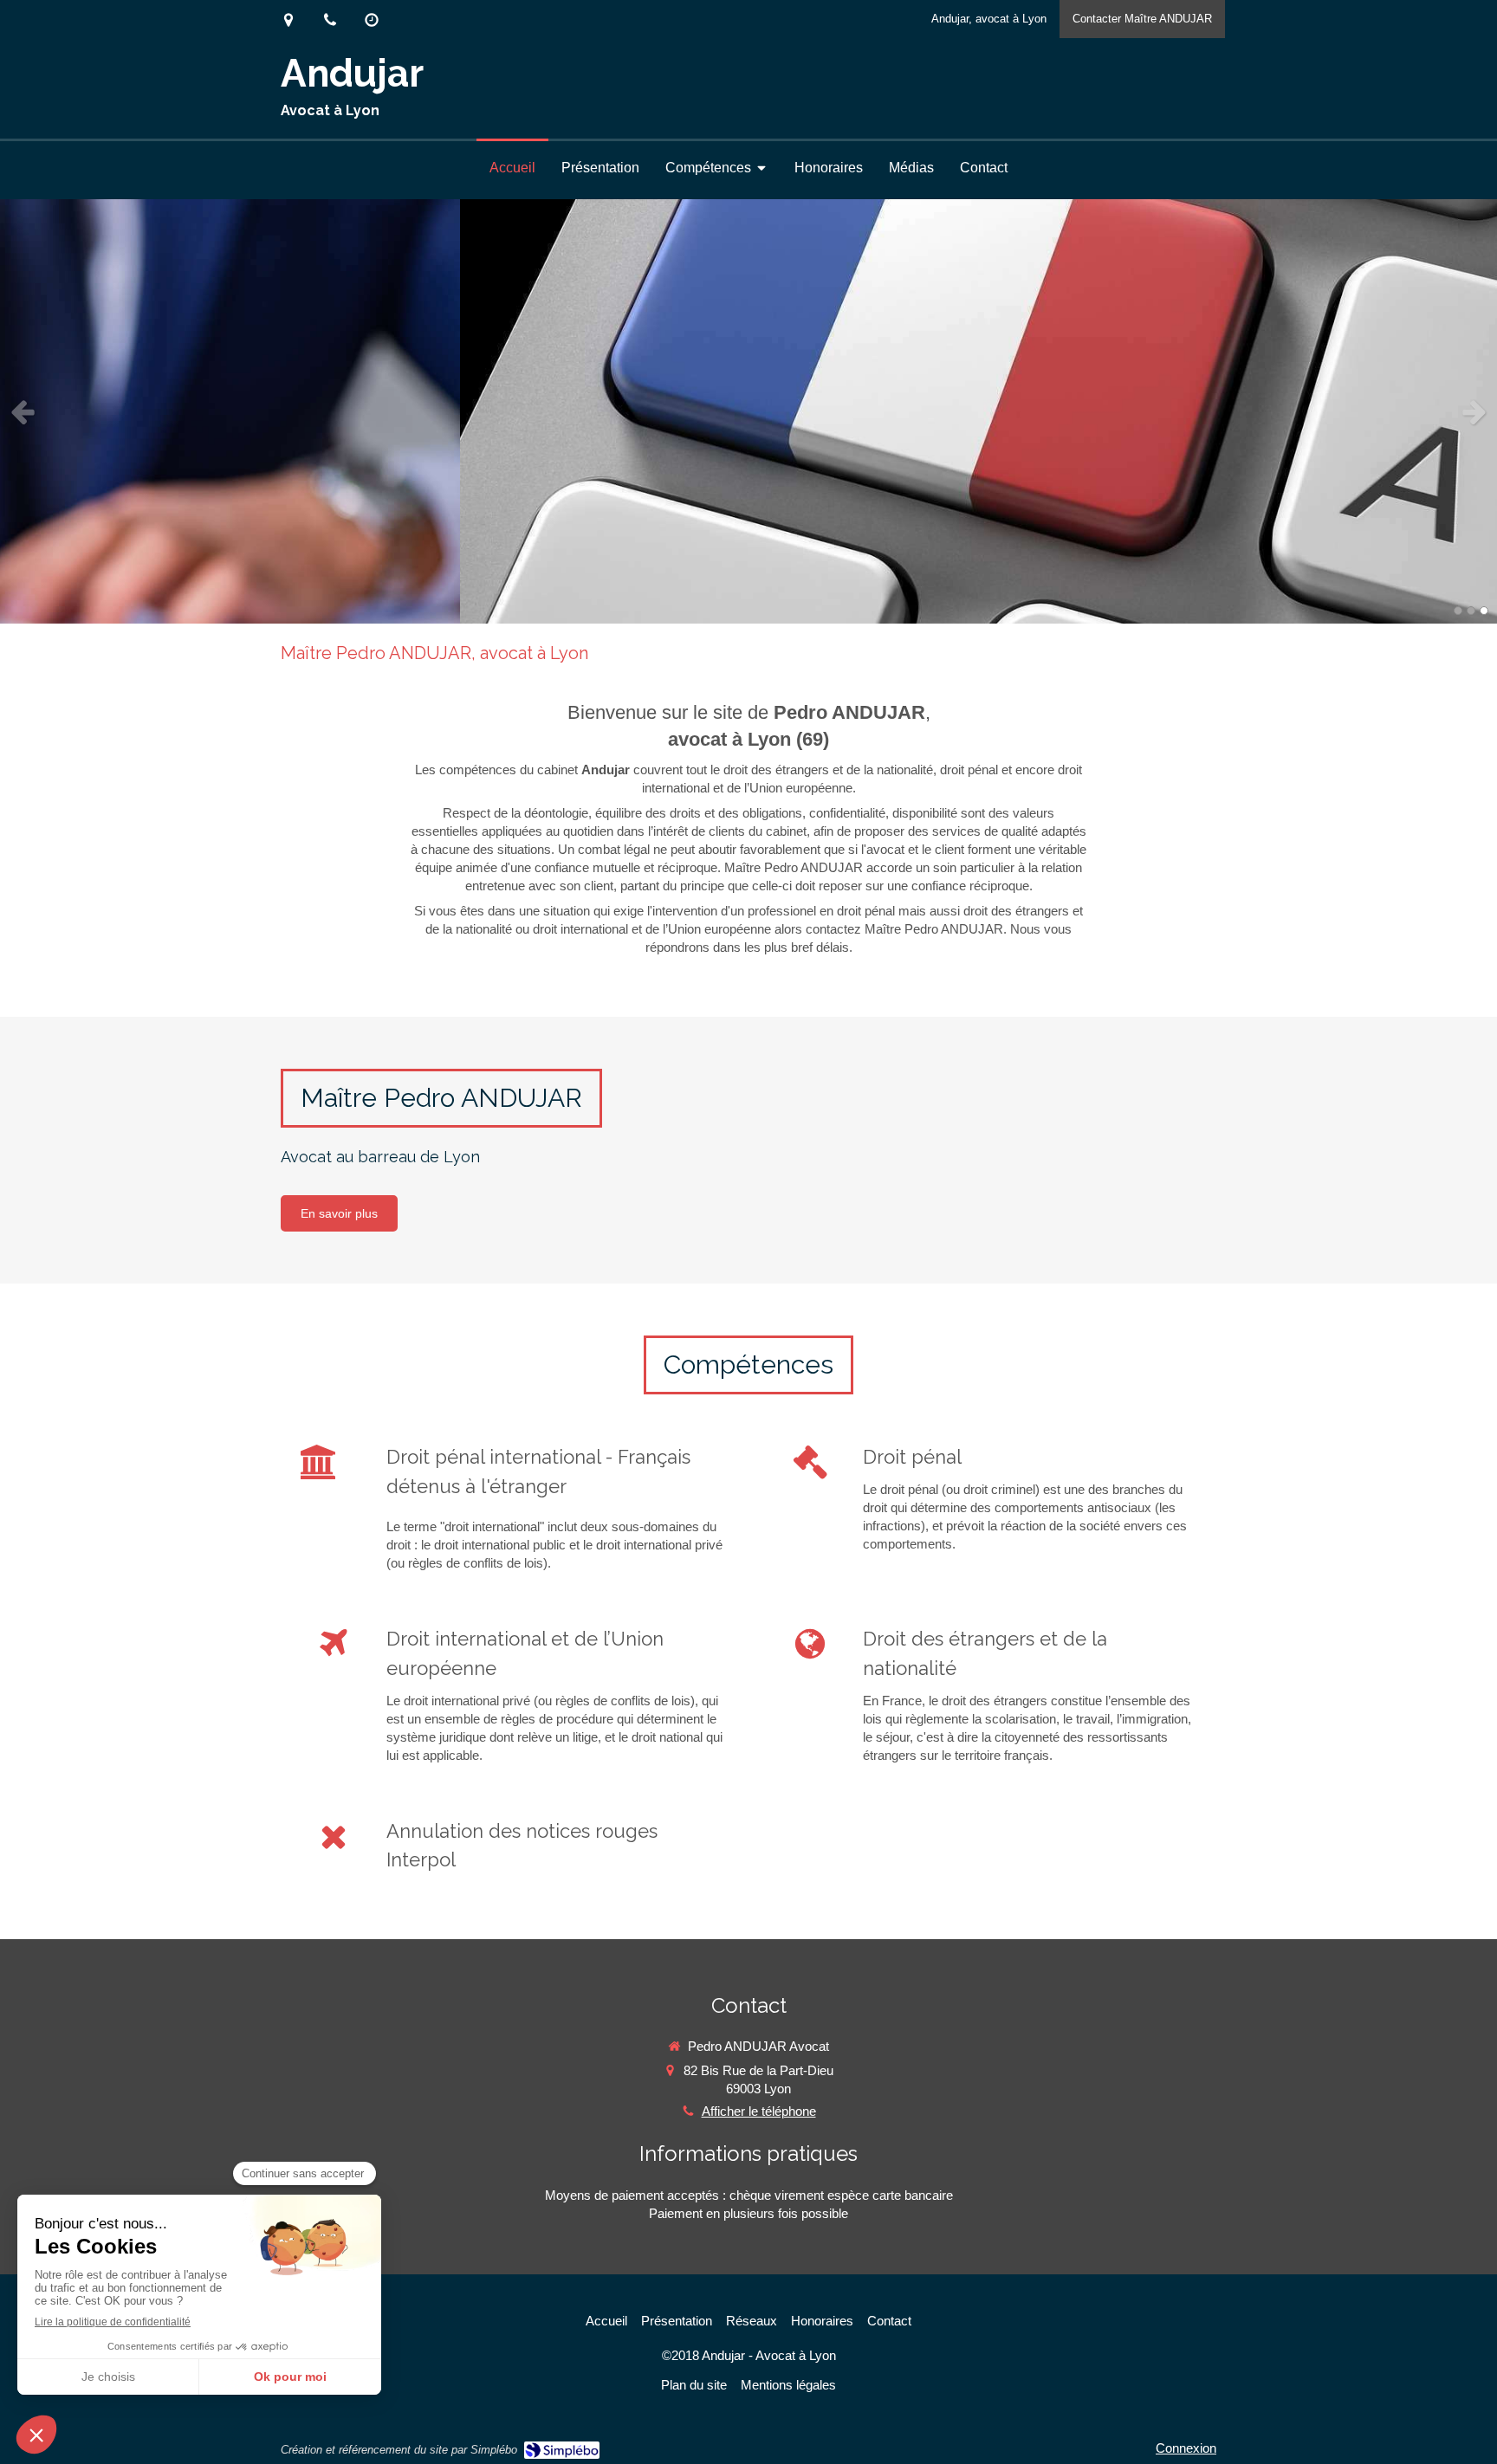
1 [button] (1458, 611)
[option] (748, 411)
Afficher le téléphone (759, 2111)
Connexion (1186, 2448)
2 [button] (1471, 611)
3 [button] (1484, 611)
